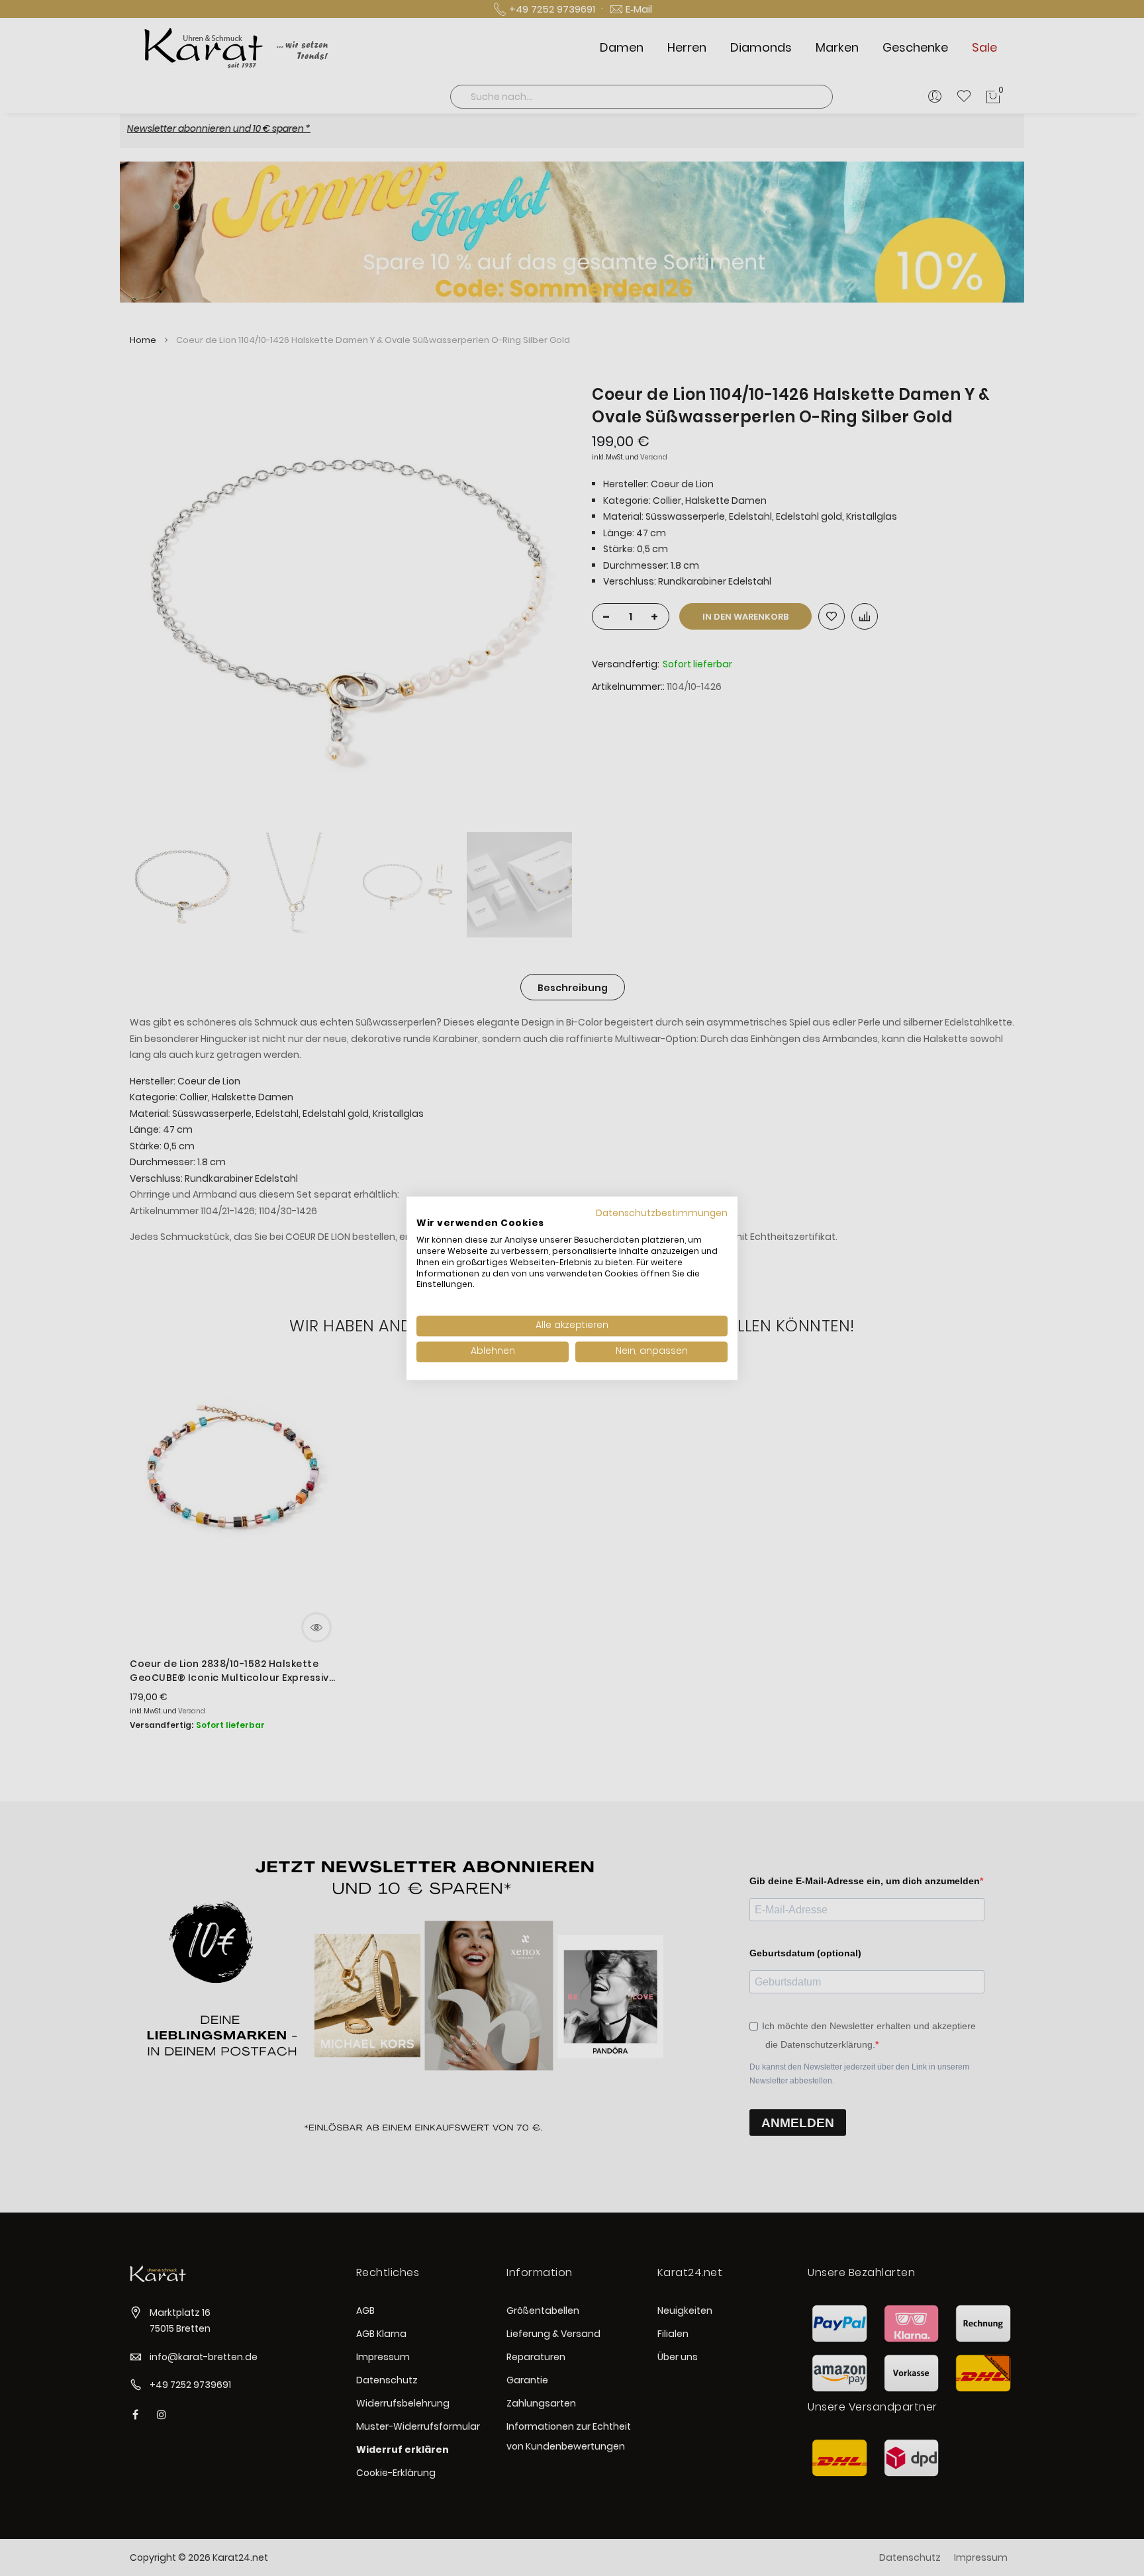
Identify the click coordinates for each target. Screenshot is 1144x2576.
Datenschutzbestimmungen (662, 1213)
